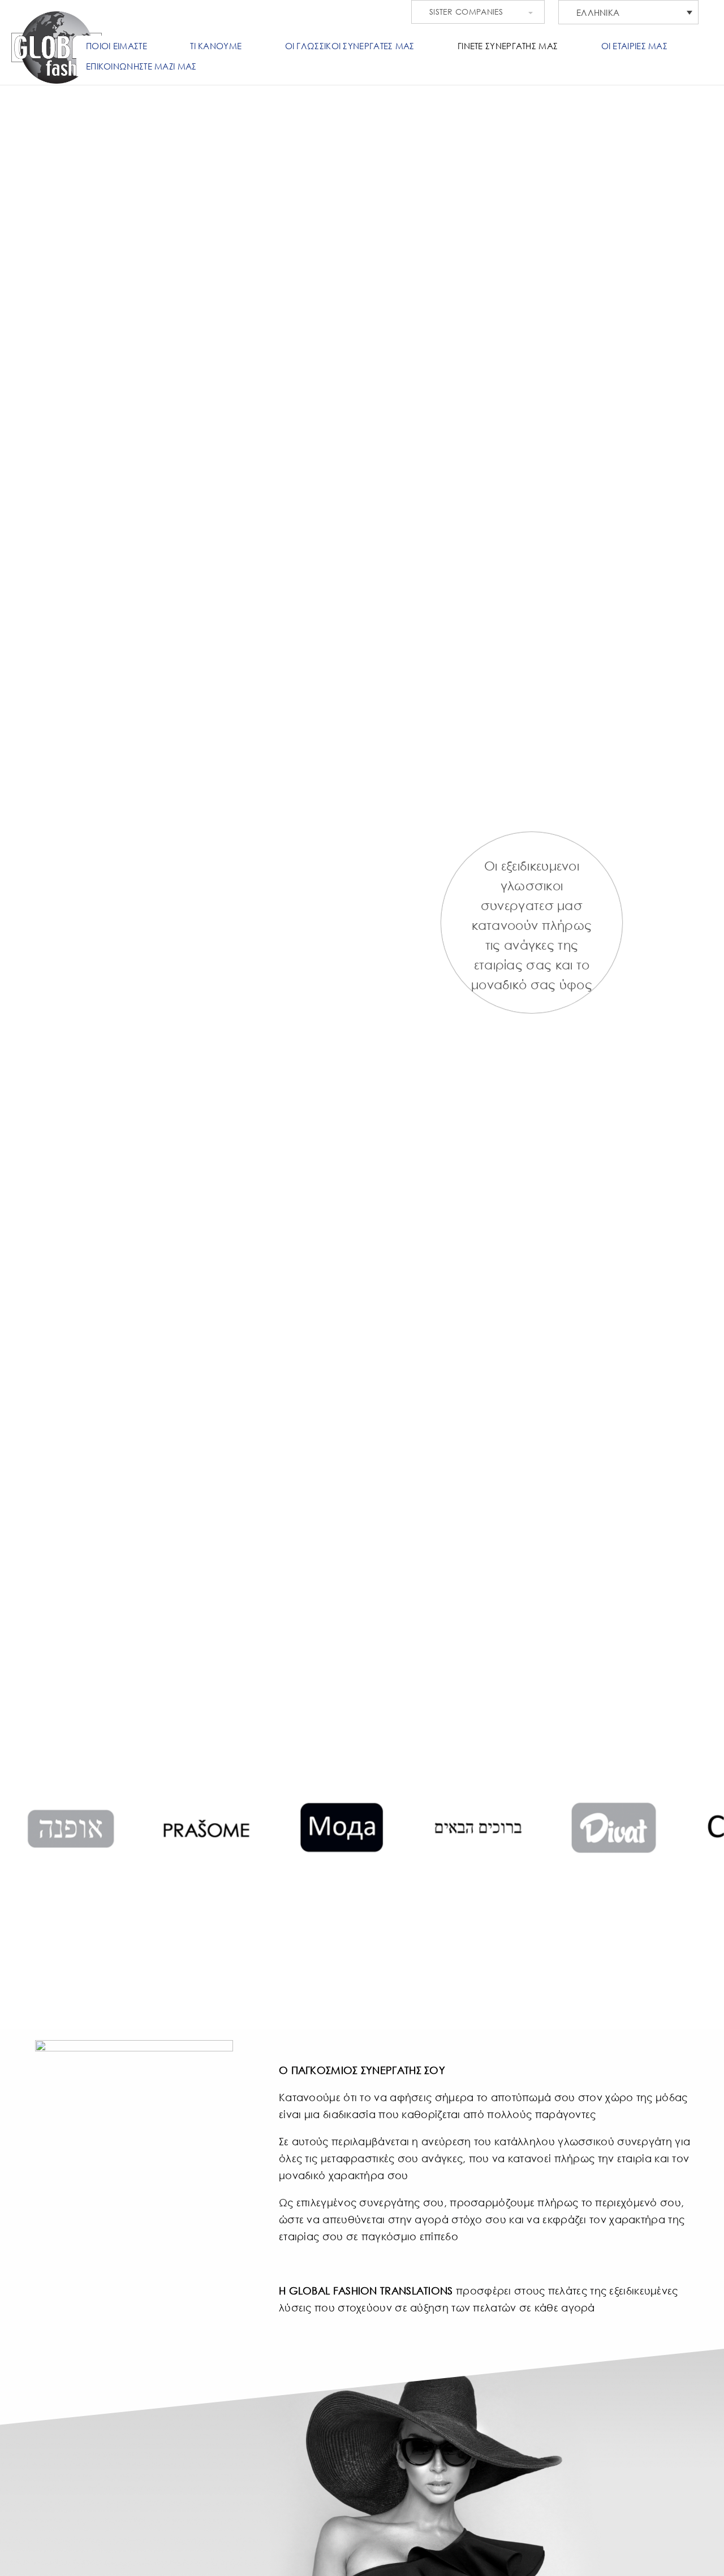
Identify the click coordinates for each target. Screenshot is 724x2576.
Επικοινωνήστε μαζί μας (141, 66)
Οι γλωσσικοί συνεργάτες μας (350, 46)
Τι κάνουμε (216, 46)
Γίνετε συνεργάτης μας (508, 46)
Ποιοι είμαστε (117, 46)
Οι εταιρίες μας (635, 46)
